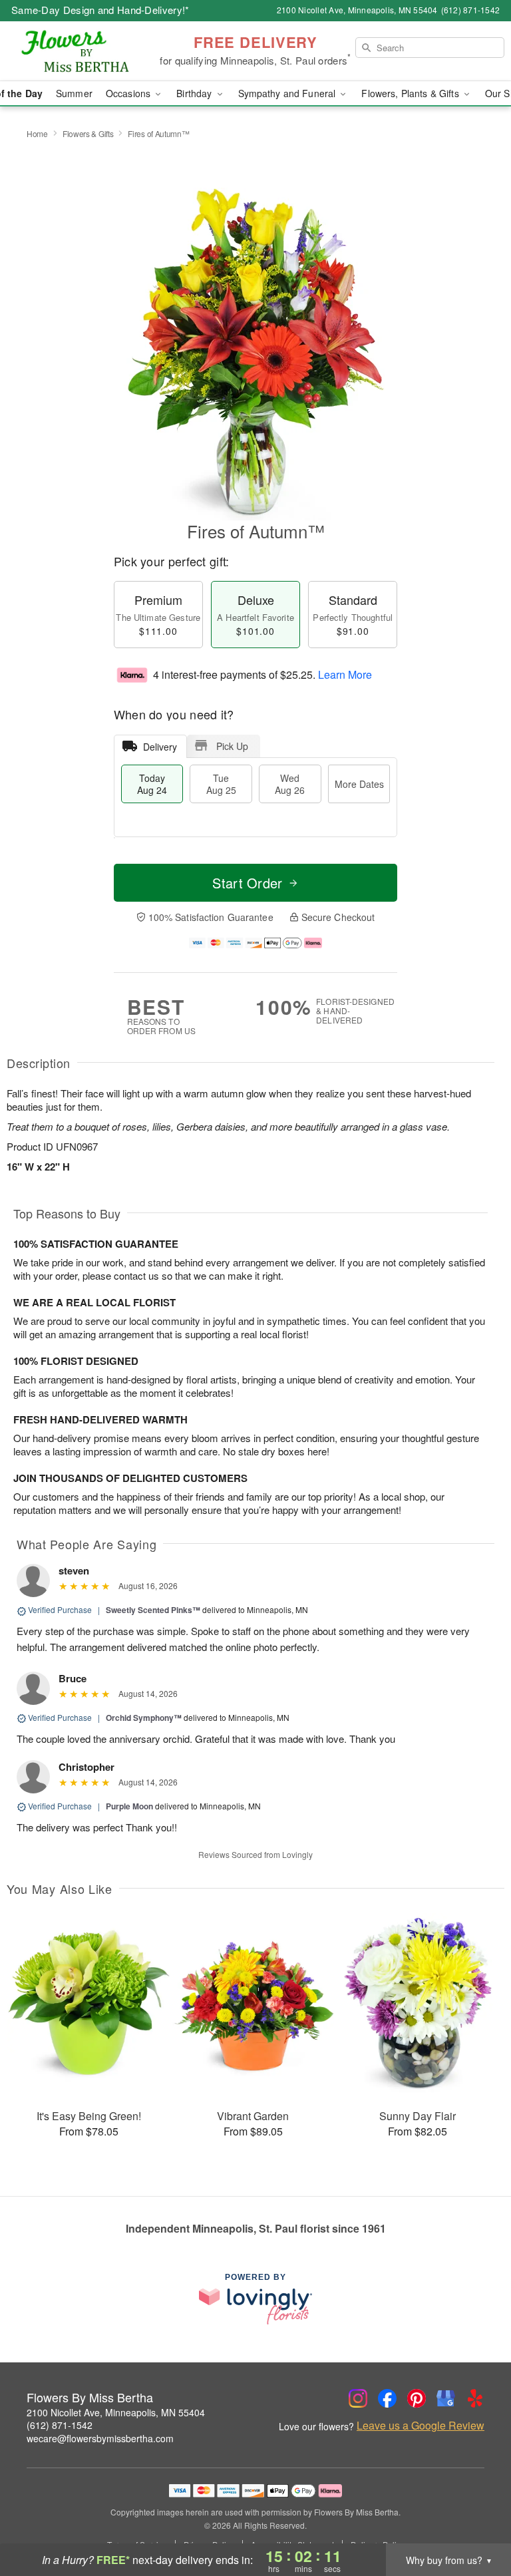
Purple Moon (129, 1806)
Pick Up (232, 746)
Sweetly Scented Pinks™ (153, 1610)
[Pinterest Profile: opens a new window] (417, 2398)
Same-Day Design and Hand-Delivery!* (100, 10)
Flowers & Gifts (88, 133)
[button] (476, 2519)
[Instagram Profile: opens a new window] (358, 2398)
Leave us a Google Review (421, 2426)
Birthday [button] (195, 93)
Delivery (160, 747)
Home (37, 133)
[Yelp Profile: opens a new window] (475, 2398)
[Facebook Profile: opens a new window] (387, 2398)
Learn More (345, 674)
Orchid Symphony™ (144, 1718)
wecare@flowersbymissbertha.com (100, 2438)
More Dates (359, 784)
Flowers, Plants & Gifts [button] (411, 93)
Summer (74, 93)
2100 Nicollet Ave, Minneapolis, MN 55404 (116, 2412)
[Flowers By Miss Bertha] (88, 51)
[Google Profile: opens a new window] (446, 2398)
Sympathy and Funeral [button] (288, 93)
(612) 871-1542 (60, 2425)
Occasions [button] (129, 93)
